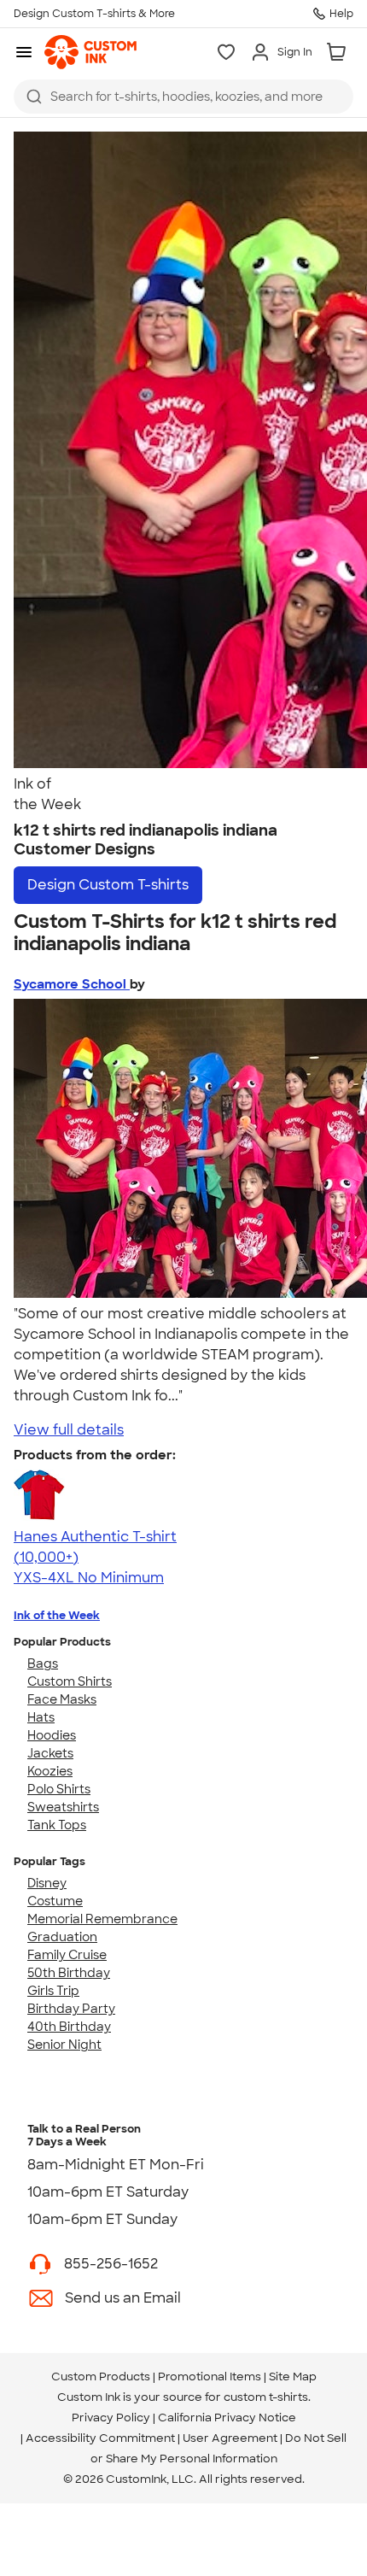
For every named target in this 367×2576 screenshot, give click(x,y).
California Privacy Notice (227, 2418)
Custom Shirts (70, 1681)
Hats (41, 1717)
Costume (55, 1901)
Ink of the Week (57, 1615)
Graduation (62, 1937)
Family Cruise (67, 1955)
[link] (90, 52)
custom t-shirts (266, 2397)
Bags (43, 1664)
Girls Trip (53, 1991)
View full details (69, 1430)
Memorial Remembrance (102, 1919)
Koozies (50, 1771)
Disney (47, 1883)
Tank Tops (57, 1825)
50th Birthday (69, 1973)
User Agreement (230, 2438)
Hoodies (52, 1735)
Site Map (293, 2376)
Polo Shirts (59, 1789)
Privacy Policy (111, 2418)
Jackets (50, 1753)
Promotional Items (210, 2376)
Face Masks (62, 1699)
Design (108, 885)
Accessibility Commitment (100, 2438)
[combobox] (183, 97)
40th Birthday (69, 2027)
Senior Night (64, 2045)
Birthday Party (71, 2009)
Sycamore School (72, 984)
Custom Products (101, 2376)
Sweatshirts (63, 1807)
